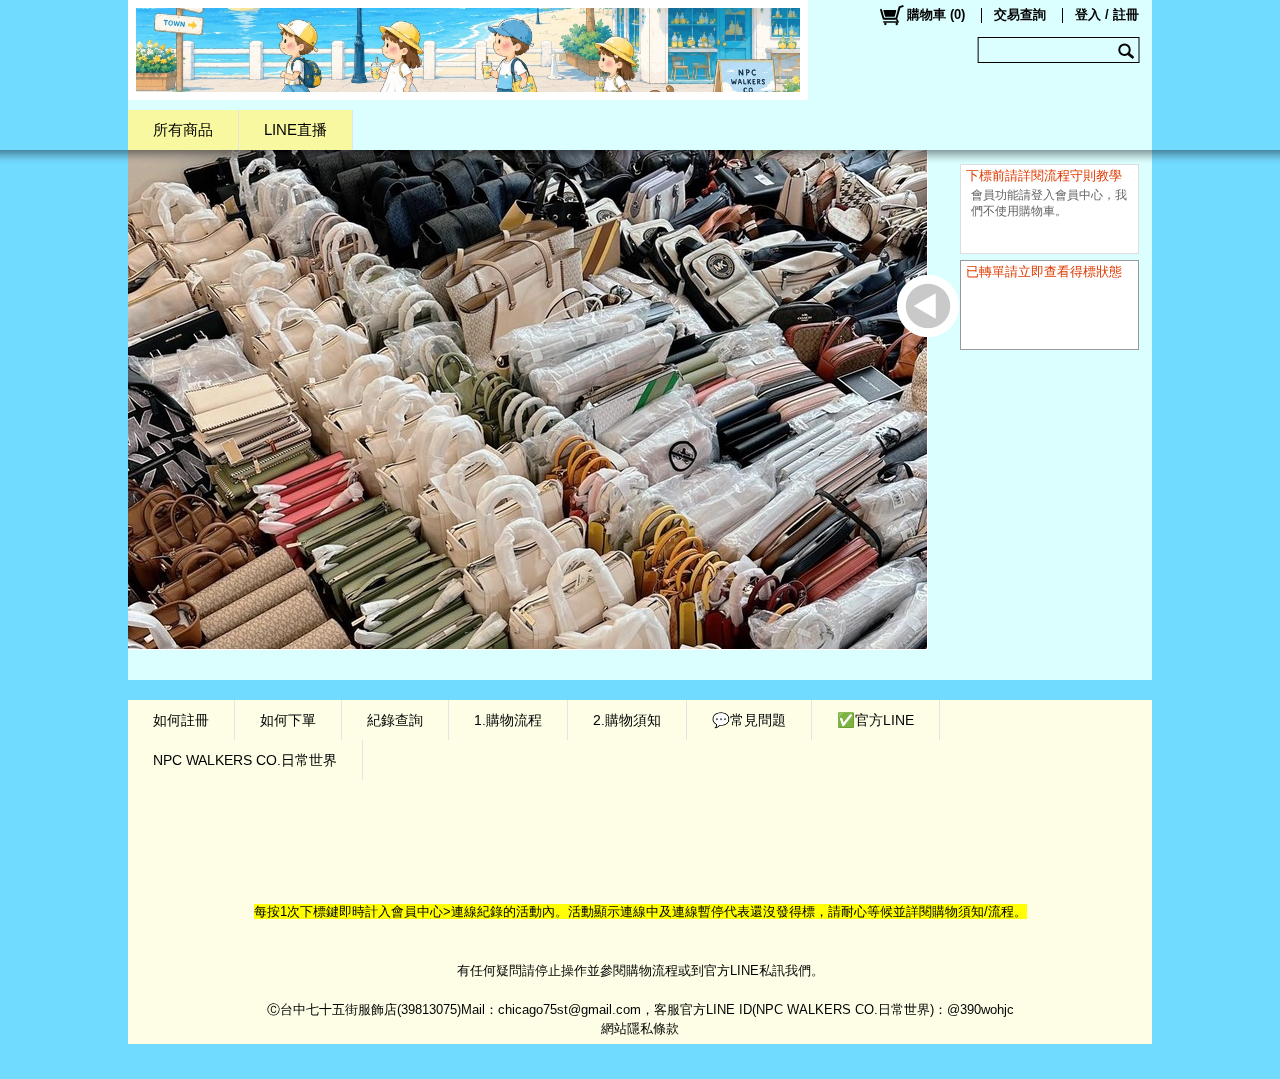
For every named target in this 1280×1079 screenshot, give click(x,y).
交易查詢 (1020, 14)
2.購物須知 (627, 720)
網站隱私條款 (640, 1028)
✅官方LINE (875, 720)
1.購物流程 (508, 720)
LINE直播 (295, 129)
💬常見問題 (749, 720)
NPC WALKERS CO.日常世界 (245, 760)
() (936, 14)
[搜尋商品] (1128, 50)
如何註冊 (181, 720)
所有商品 (183, 129)
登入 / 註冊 (1107, 14)
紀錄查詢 (395, 720)
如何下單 (288, 720)
